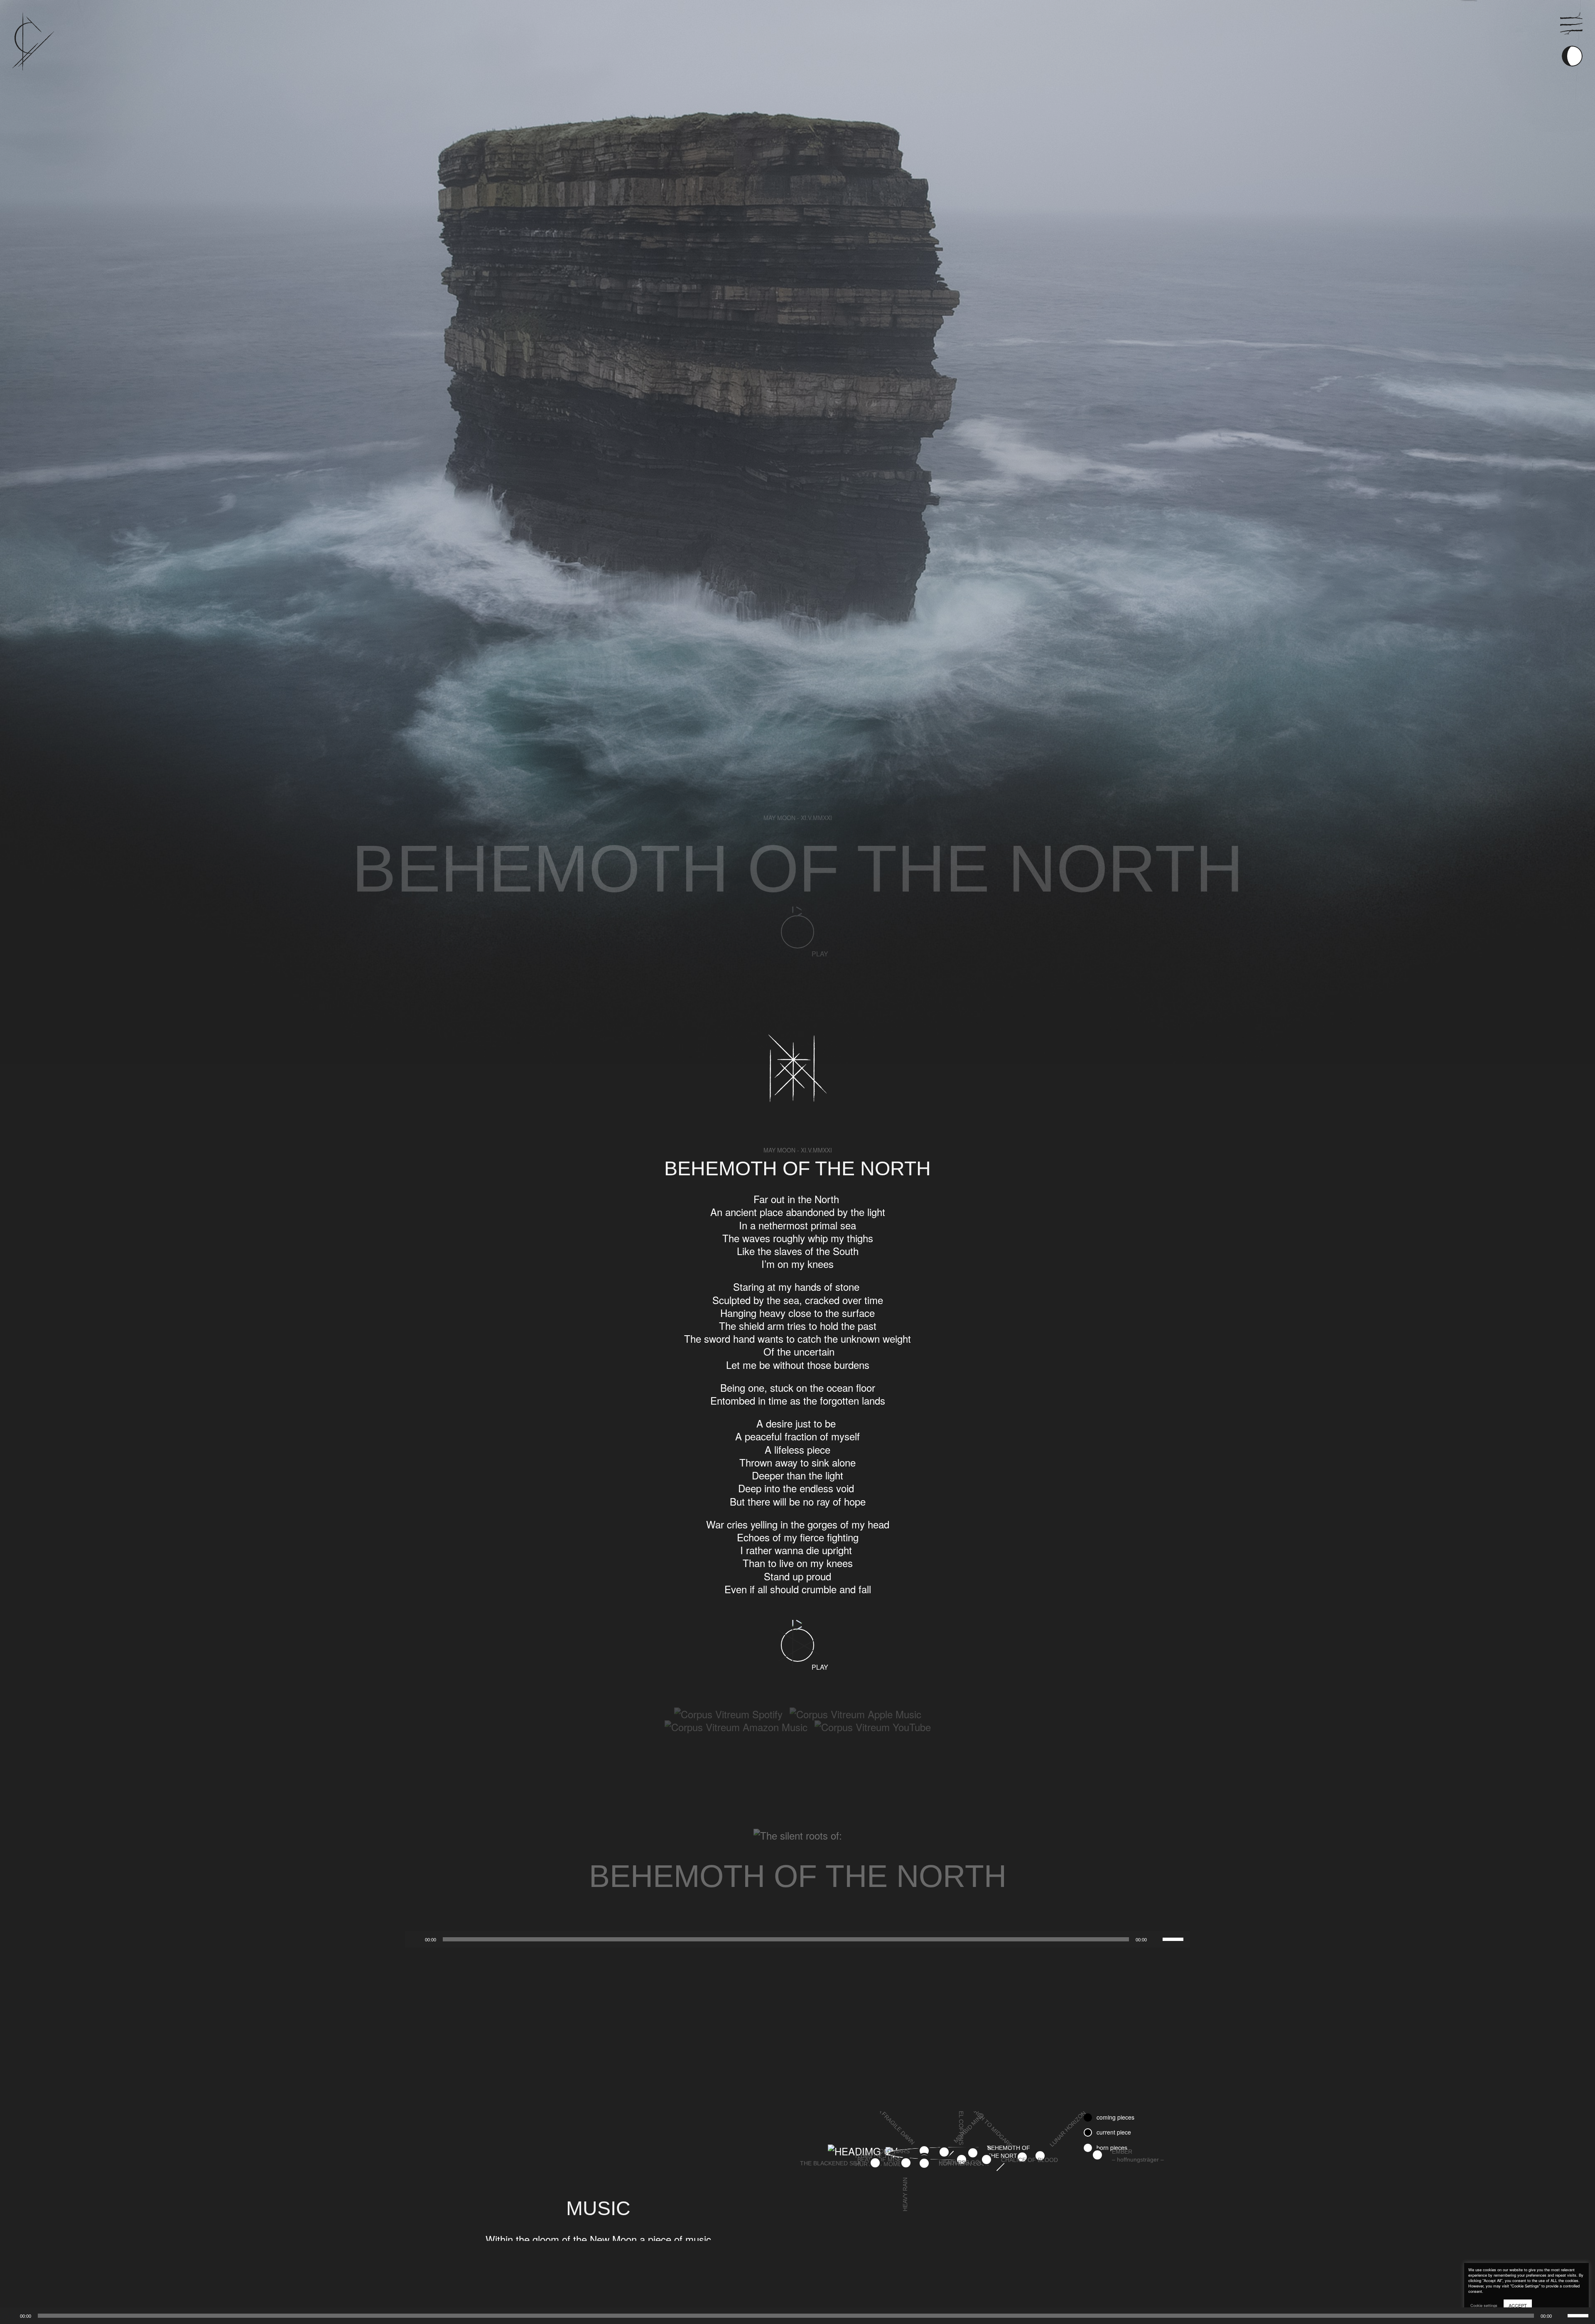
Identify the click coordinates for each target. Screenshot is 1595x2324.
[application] (797, 2316)
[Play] (11, 2316)
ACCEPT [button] (1518, 2305)
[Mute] (1561, 2316)
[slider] (1579, 2315)
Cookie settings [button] (1484, 2306)
